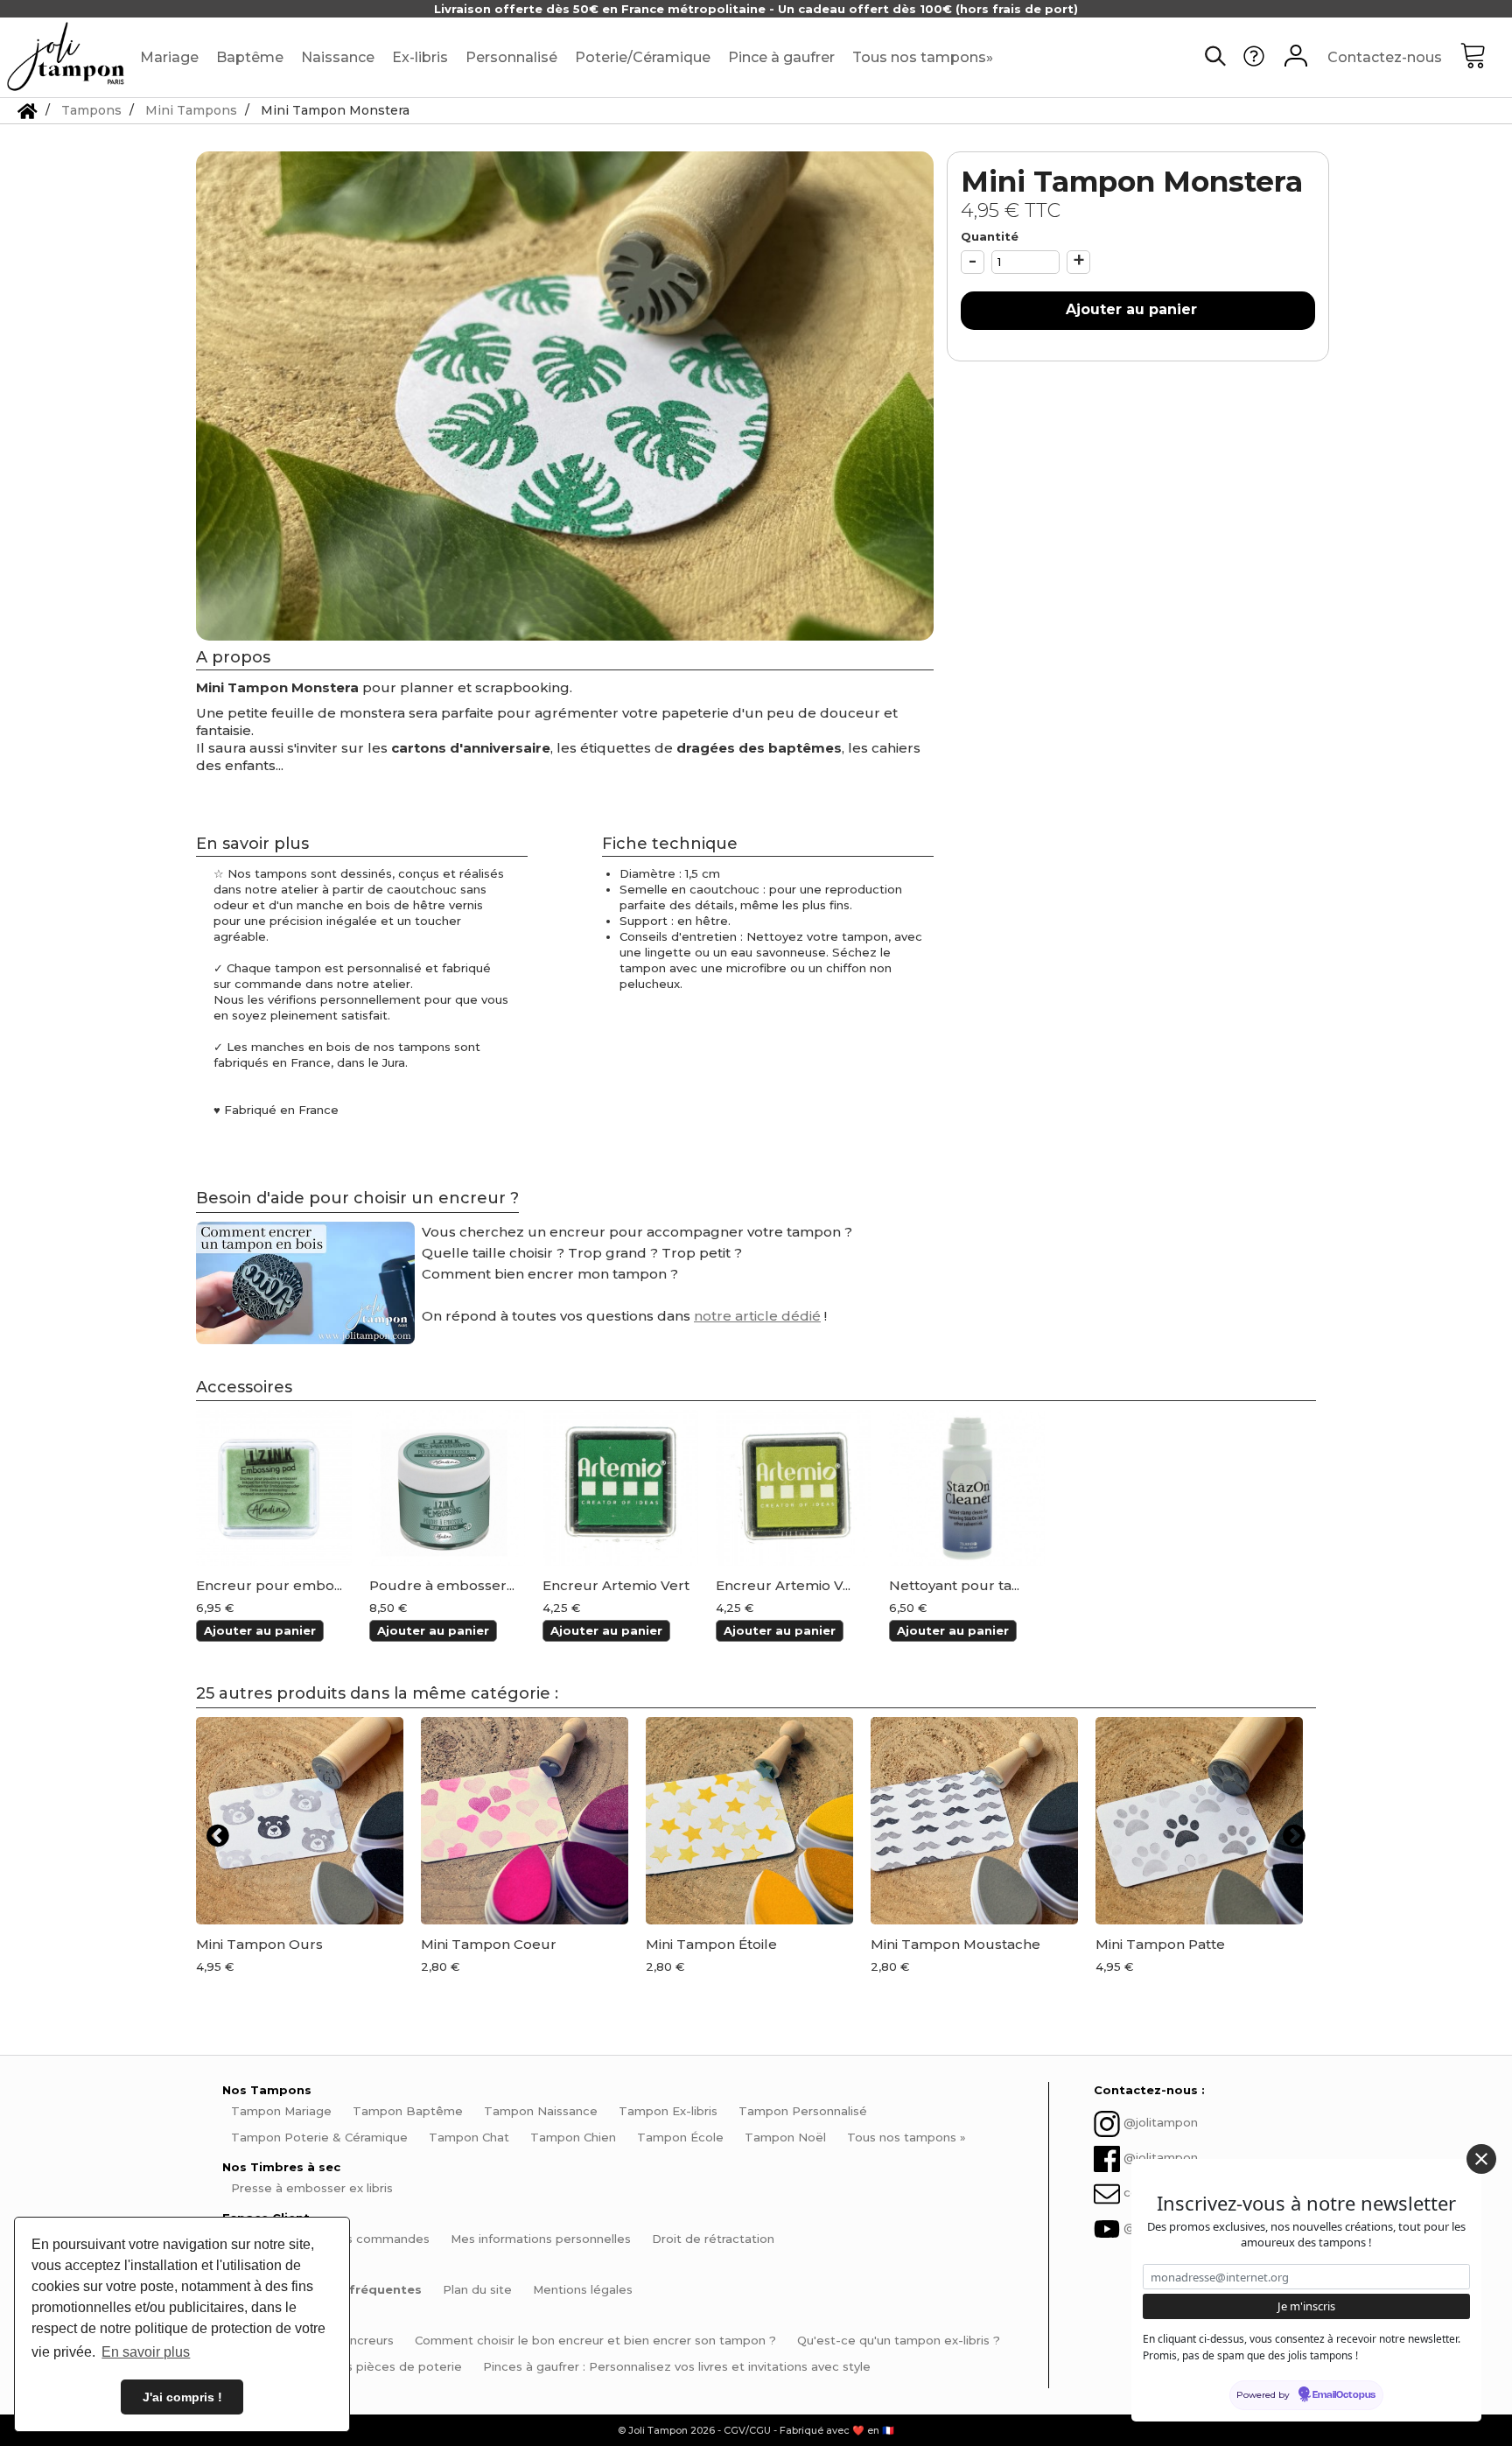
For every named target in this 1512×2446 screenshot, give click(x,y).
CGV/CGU (747, 2430)
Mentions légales (583, 2289)
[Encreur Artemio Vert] (620, 1488)
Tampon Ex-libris (668, 2111)
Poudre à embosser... (442, 1586)
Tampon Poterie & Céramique (319, 2137)
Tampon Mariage (281, 2111)
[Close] (1481, 2159)
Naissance (338, 57)
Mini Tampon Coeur (489, 1944)
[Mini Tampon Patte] (1199, 1821)
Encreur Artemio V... (783, 1586)
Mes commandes (379, 2239)
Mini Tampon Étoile (711, 1944)
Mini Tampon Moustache (955, 1944)
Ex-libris (420, 57)
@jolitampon (1161, 2123)
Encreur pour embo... (269, 1586)
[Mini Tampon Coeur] (525, 1821)
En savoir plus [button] (146, 2352)
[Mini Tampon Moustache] (974, 1821)
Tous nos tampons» (923, 57)
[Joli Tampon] (66, 57)
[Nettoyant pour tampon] (967, 1488)
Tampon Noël (785, 2137)
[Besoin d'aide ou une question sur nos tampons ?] (1254, 62)
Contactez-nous (1385, 57)
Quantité (990, 236)
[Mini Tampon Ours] (300, 1821)
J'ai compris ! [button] (182, 2397)
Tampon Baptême (408, 2111)
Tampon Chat (469, 2137)
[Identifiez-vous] (1296, 58)
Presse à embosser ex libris (312, 2188)
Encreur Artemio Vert (616, 1586)
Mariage (169, 57)
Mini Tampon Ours (259, 1944)
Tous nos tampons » (906, 2137)
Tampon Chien (573, 2137)
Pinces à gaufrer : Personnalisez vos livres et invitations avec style (677, 2366)
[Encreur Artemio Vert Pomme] (794, 1488)
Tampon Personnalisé (803, 2111)
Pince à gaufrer (781, 57)
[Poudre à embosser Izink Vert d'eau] (447, 1488)
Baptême (250, 57)
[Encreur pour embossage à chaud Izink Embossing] (274, 1488)
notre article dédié (757, 1316)
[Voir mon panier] (1486, 58)
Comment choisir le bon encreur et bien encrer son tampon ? (595, 2340)
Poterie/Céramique (643, 57)
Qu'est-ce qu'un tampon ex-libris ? (899, 2340)
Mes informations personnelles (541, 2239)
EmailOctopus (1344, 2395)
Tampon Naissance (541, 2111)
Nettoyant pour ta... (954, 1586)
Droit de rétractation (713, 2239)
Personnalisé (511, 57)
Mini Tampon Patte (1160, 1944)
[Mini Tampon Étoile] (749, 1821)
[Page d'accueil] (28, 110)
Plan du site (477, 2289)
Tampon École (680, 2137)
